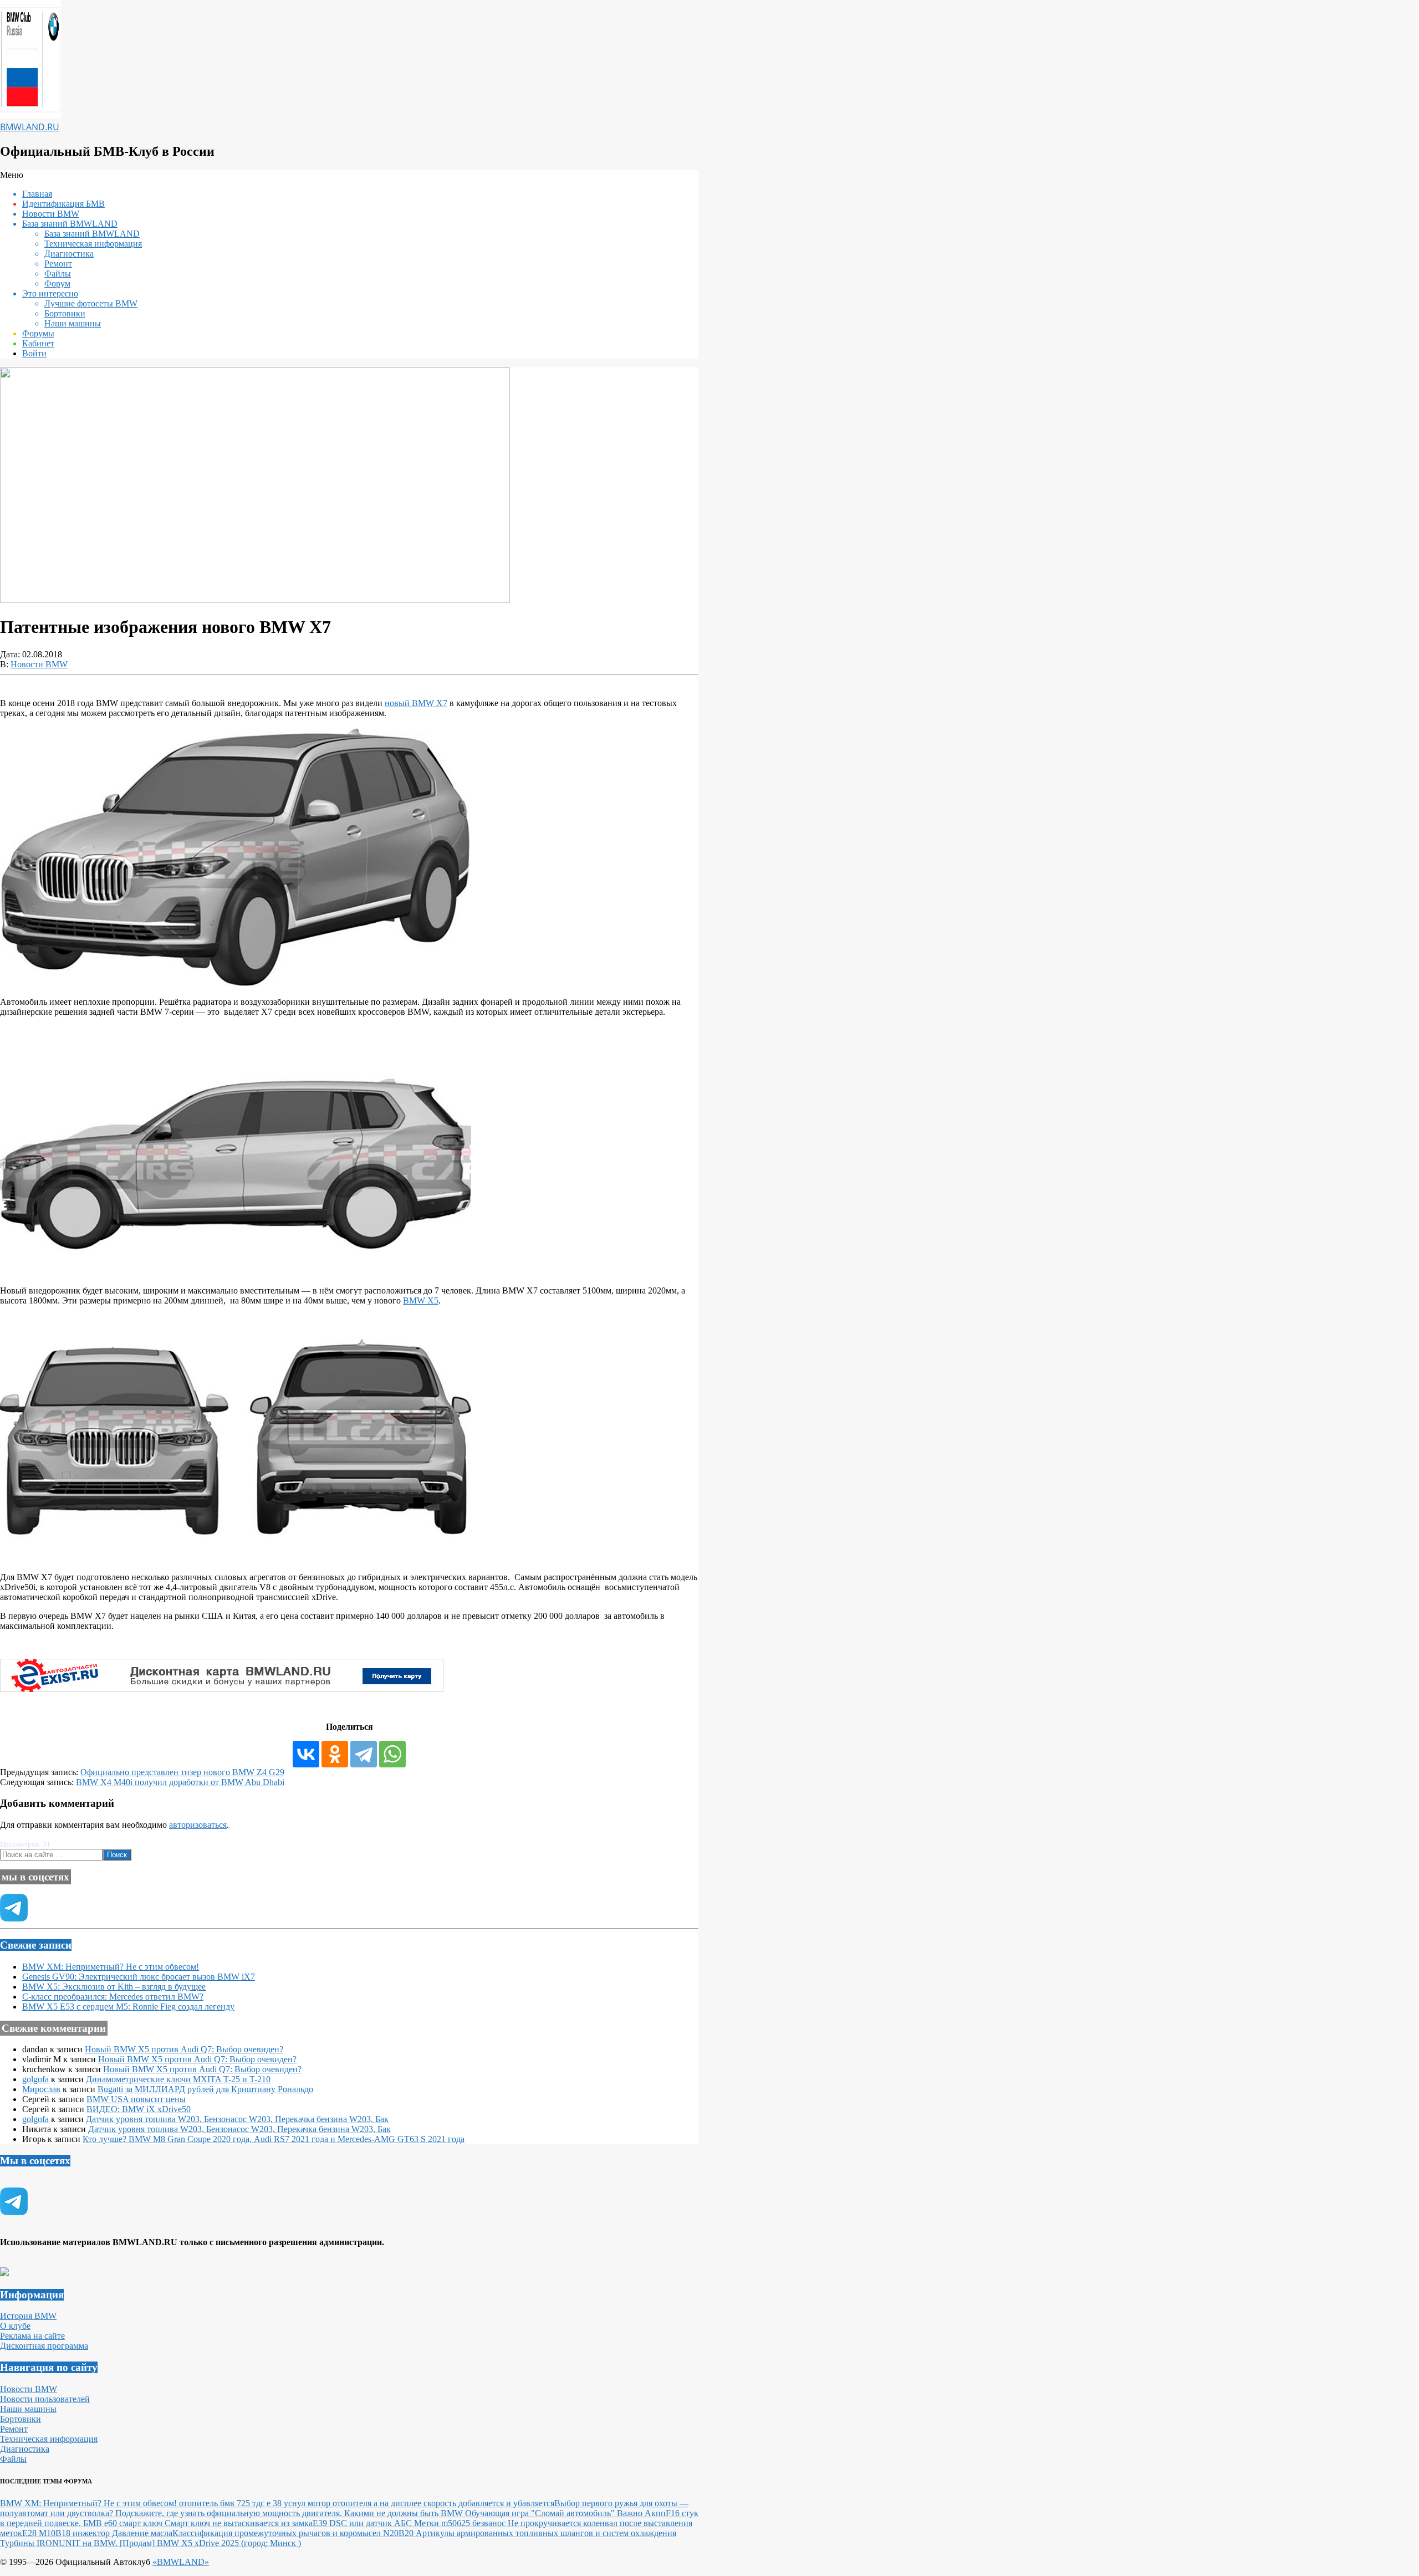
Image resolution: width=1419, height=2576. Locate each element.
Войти (34, 353)
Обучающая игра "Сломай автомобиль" (541, 2513)
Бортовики (21, 2419)
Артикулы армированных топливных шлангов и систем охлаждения (546, 2533)
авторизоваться (198, 1825)
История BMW (28, 2316)
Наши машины (28, 2409)
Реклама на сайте (32, 2336)
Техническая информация (49, 2439)
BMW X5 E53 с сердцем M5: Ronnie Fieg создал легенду (128, 2007)
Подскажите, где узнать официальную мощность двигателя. (230, 2513)
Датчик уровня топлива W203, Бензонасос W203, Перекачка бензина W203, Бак (237, 2119)
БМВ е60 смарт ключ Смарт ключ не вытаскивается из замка (198, 2523)
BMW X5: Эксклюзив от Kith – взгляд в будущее (114, 1987)
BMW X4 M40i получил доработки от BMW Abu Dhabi (180, 1782)
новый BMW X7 (416, 703)
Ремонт (14, 2429)
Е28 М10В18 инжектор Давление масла (97, 2533)
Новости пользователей (45, 2399)
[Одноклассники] (335, 1754)
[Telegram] (364, 1754)
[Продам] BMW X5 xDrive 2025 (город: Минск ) (210, 2543)
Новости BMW (39, 664)
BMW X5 (421, 1300)
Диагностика (25, 2449)
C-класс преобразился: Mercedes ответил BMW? (113, 1997)
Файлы (13, 2459)
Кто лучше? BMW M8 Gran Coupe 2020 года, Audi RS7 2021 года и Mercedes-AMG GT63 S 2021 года (274, 2139)
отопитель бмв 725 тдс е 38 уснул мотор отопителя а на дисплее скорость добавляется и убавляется (367, 2503)
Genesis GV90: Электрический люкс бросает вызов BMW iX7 (139, 1977)
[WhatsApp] (392, 1754)
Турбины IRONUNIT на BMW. (60, 2543)
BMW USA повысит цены (136, 2099)
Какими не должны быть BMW (405, 2513)
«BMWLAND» (181, 2562)
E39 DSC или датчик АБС (363, 2523)
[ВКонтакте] (306, 1754)
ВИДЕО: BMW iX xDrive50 (139, 2109)
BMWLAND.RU (30, 127)
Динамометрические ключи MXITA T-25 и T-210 (178, 2079)
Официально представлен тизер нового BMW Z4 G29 (182, 1772)
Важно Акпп (641, 2513)
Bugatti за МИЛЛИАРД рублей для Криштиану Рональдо (205, 2089)
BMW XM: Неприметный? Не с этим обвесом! (111, 1967)
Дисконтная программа (44, 2346)
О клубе (15, 2326)
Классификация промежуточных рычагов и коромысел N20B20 (294, 2533)
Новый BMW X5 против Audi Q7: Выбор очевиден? (184, 2049)
